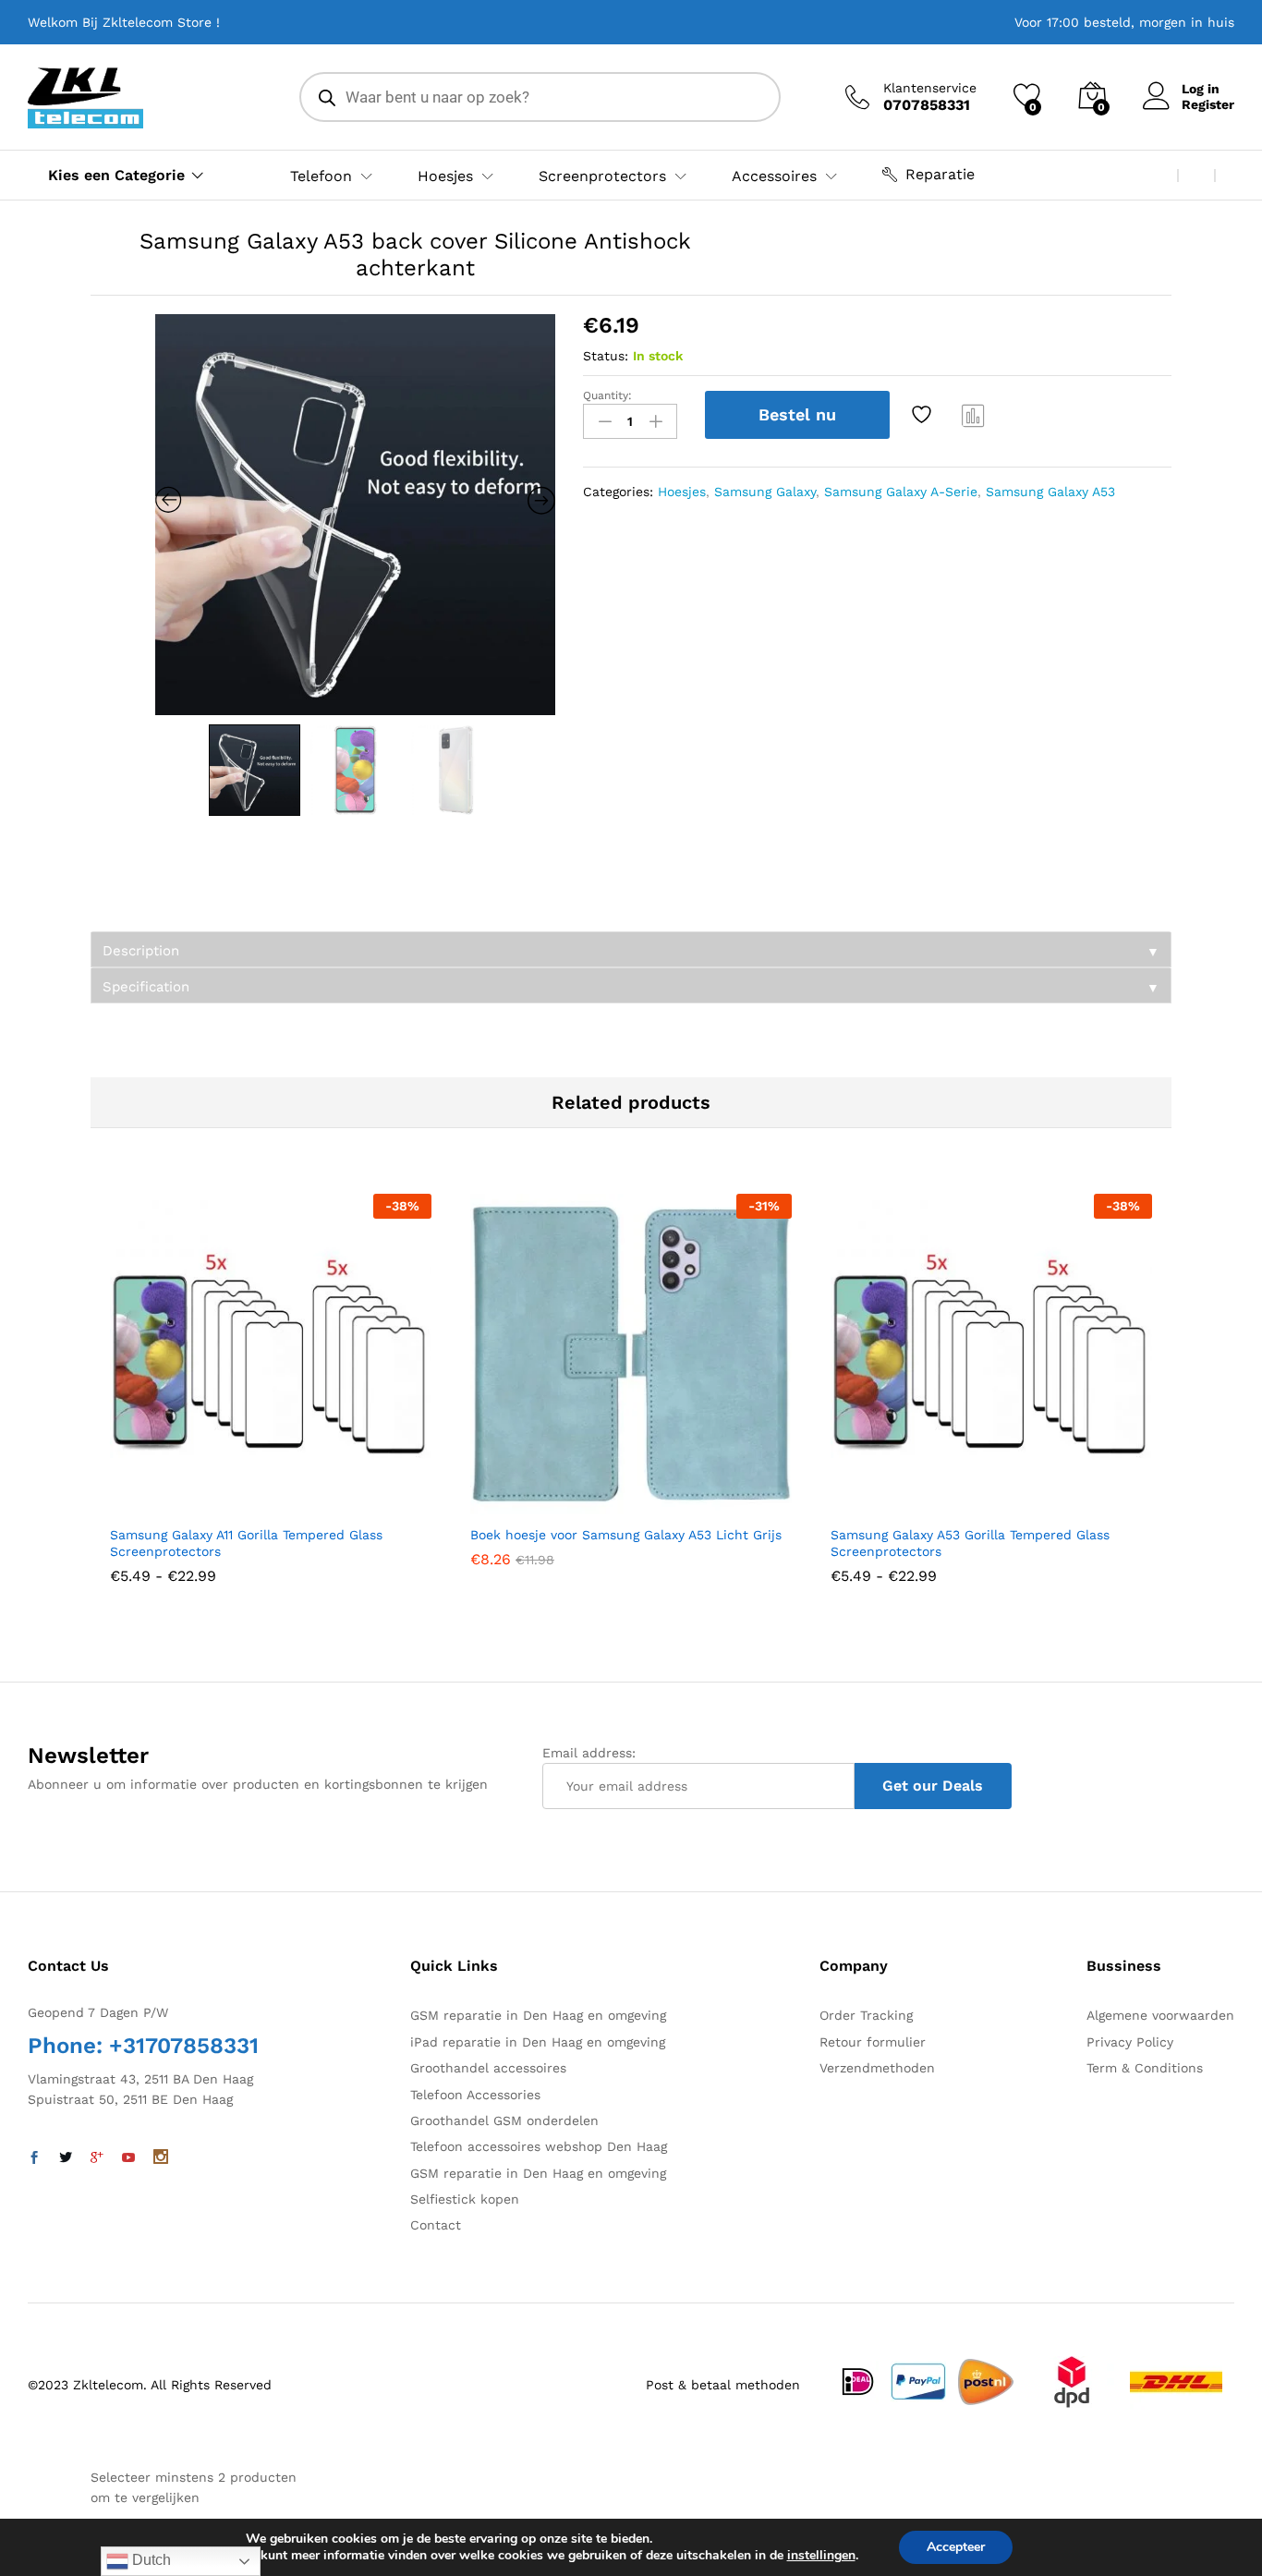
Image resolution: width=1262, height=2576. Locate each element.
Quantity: (607, 395)
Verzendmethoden (877, 2068)
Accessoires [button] (774, 176)
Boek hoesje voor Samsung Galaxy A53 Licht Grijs (626, 1535)
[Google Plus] (97, 2158)
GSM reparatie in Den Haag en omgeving (538, 2015)
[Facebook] (34, 2158)
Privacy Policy (1130, 2042)
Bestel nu (797, 414)
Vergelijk (974, 415)
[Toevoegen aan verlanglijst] (924, 415)
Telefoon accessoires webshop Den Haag (539, 2146)
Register (1208, 104)
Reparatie (940, 174)
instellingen (821, 2556)
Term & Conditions (1145, 2068)
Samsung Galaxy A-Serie (901, 492)
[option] (356, 515)
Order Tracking (866, 2015)
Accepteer (956, 2547)
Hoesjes (682, 492)
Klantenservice (930, 88)
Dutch (150, 2560)
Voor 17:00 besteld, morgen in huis (1124, 22)
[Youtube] (128, 2158)
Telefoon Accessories (475, 2095)
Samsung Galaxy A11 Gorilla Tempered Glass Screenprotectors (246, 1543)
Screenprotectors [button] (602, 176)
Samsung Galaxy (765, 492)
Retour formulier (873, 2042)
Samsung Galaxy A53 (1050, 492)
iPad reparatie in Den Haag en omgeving (538, 2042)
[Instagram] (161, 2158)
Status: (606, 356)
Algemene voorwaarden (1160, 2015)
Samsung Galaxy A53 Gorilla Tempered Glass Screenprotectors (970, 1543)
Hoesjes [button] (445, 176)
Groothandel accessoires (488, 2068)
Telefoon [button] (321, 176)
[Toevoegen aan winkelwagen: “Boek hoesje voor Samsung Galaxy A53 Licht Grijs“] (586, 1504)
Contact (436, 2225)
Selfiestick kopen (465, 2199)
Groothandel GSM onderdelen (504, 2120)
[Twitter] (66, 2158)
